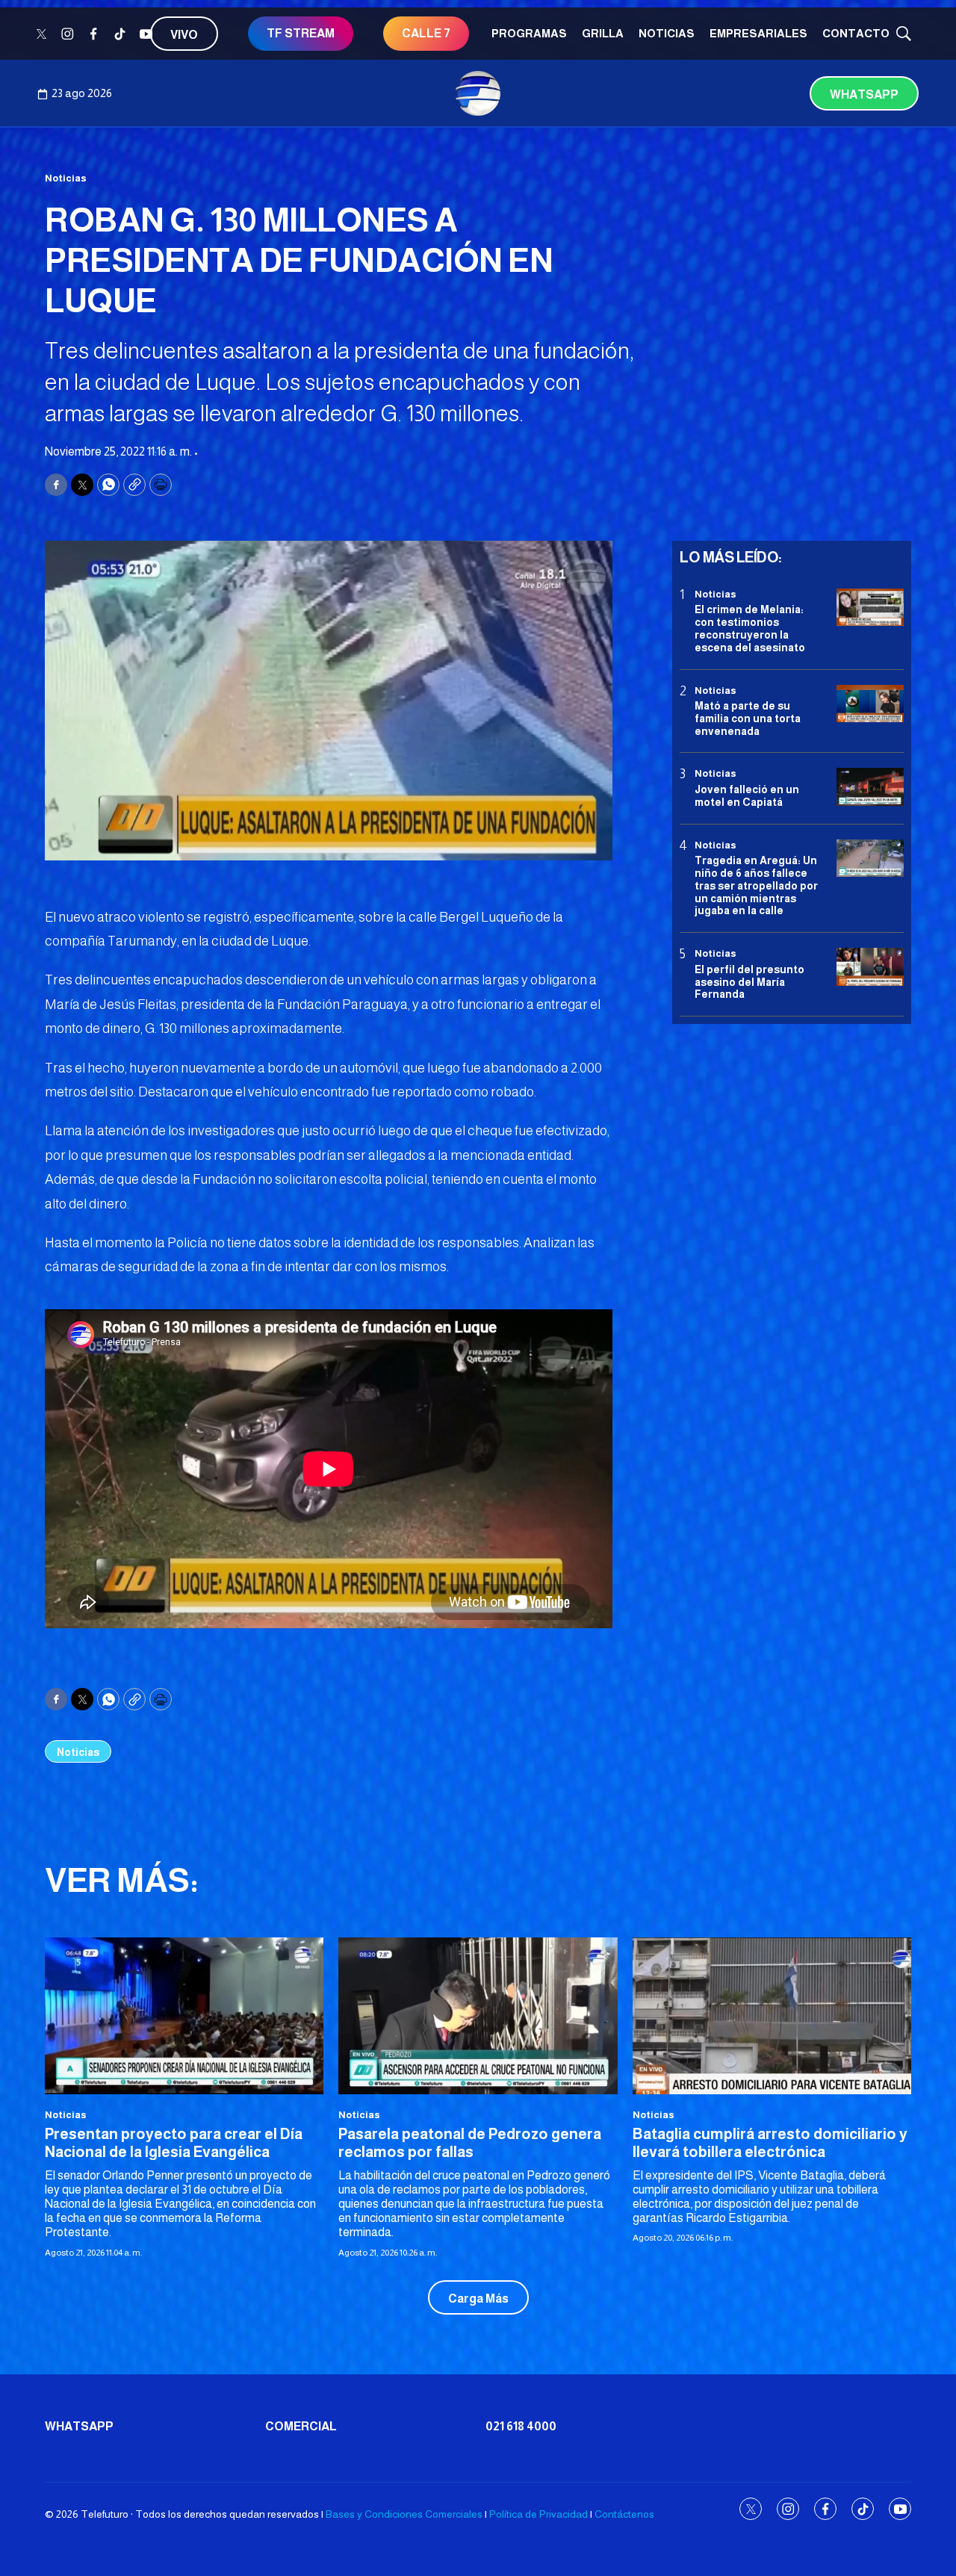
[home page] (478, 93)
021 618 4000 (521, 2426)
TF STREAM (301, 33)
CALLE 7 (426, 33)
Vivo (184, 35)
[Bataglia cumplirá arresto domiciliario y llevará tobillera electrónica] (772, 2016)
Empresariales (758, 33)
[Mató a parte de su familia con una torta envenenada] (870, 704)
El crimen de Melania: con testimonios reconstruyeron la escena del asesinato (750, 628)
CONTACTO (856, 33)
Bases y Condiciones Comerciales (404, 2514)
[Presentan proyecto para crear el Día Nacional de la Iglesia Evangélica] (184, 2016)
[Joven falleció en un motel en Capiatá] (870, 788)
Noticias (667, 33)
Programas (529, 33)
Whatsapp (864, 94)
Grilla (603, 33)
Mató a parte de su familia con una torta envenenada (748, 719)
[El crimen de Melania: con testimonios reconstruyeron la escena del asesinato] (870, 608)
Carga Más (478, 2299)
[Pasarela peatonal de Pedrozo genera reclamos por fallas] (478, 2016)
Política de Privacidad (538, 2514)
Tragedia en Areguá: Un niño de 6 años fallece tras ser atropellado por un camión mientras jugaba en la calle (756, 885)
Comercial (301, 2426)
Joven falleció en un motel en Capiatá (747, 796)
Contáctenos (624, 2514)
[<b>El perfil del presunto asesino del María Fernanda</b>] (870, 967)
